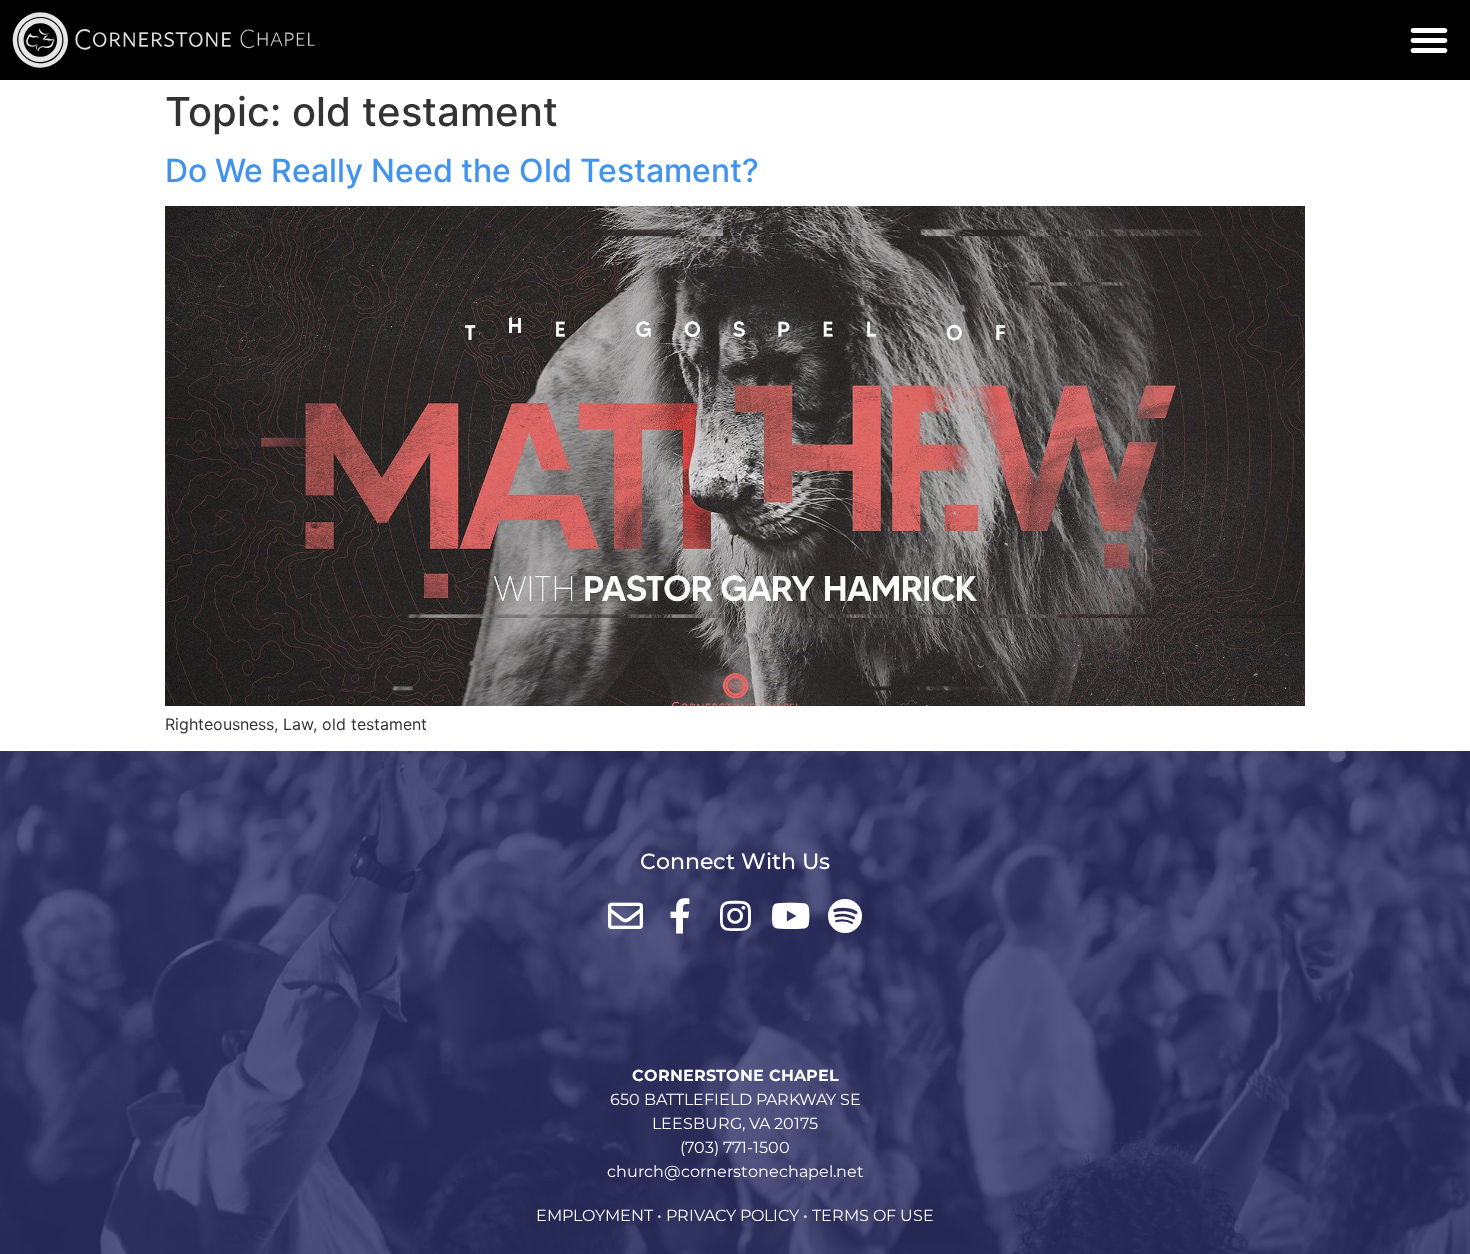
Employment (594, 1215)
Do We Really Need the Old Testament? (462, 170)
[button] (1429, 40)
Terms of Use (873, 1215)
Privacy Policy (732, 1215)
